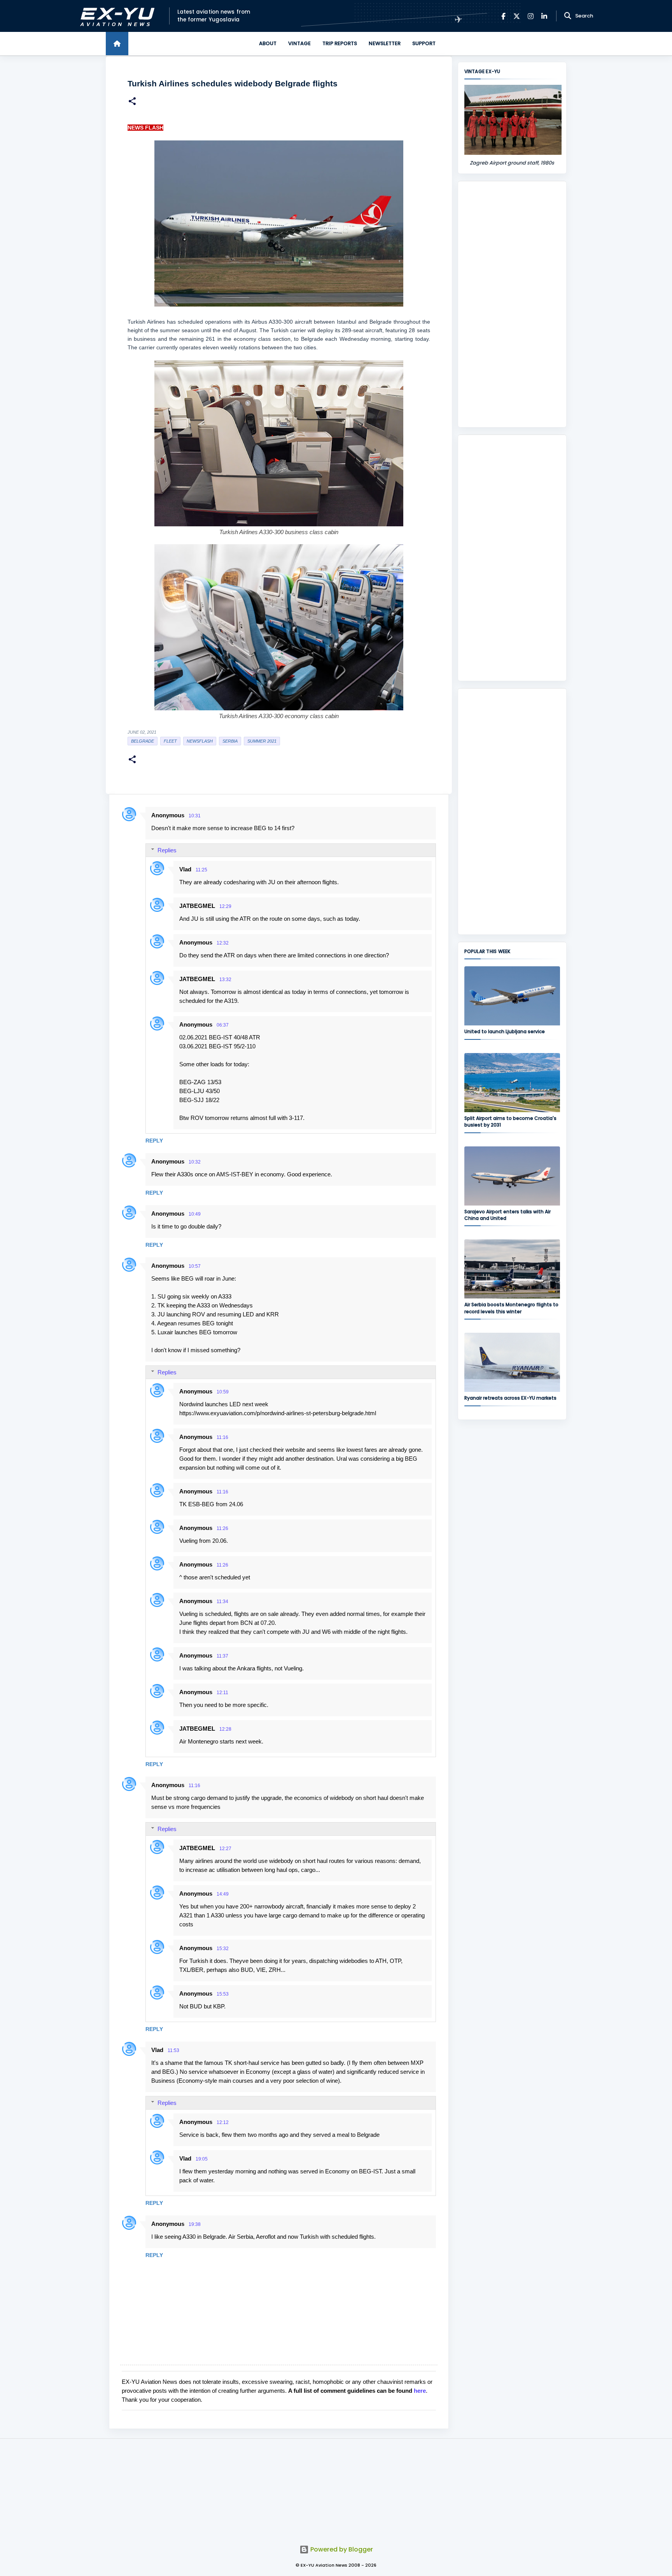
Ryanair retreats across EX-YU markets (510, 1398)
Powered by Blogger (341, 2549)
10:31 (195, 816)
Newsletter (385, 43)
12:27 (225, 1849)
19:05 (202, 2159)
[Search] (568, 16)
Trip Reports (340, 43)
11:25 (201, 870)
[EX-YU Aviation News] (116, 16)
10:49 (195, 1214)
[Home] (117, 44)
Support (424, 43)
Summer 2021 (262, 741)
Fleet (170, 741)
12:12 (223, 2122)
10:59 (223, 1392)
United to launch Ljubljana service (505, 1031)
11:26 (222, 1528)
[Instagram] (531, 16)
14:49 (223, 1894)
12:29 (225, 906)
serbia (230, 741)
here (420, 2391)
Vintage (299, 43)
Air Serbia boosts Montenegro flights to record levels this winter (511, 1308)
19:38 (195, 2224)
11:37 (222, 1656)
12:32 (223, 943)
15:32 (223, 1949)
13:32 (225, 980)
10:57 (195, 1266)
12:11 (222, 1693)
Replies (167, 850)
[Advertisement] (512, 304)
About (268, 43)
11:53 (173, 2050)
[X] (517, 16)
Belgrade (143, 741)
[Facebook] (503, 16)
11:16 (222, 1437)
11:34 (222, 1602)
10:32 (195, 1162)
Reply (154, 1141)
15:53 (223, 1994)
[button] (132, 102)
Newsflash (200, 741)
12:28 (225, 1729)
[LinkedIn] (544, 16)
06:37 (223, 1025)
